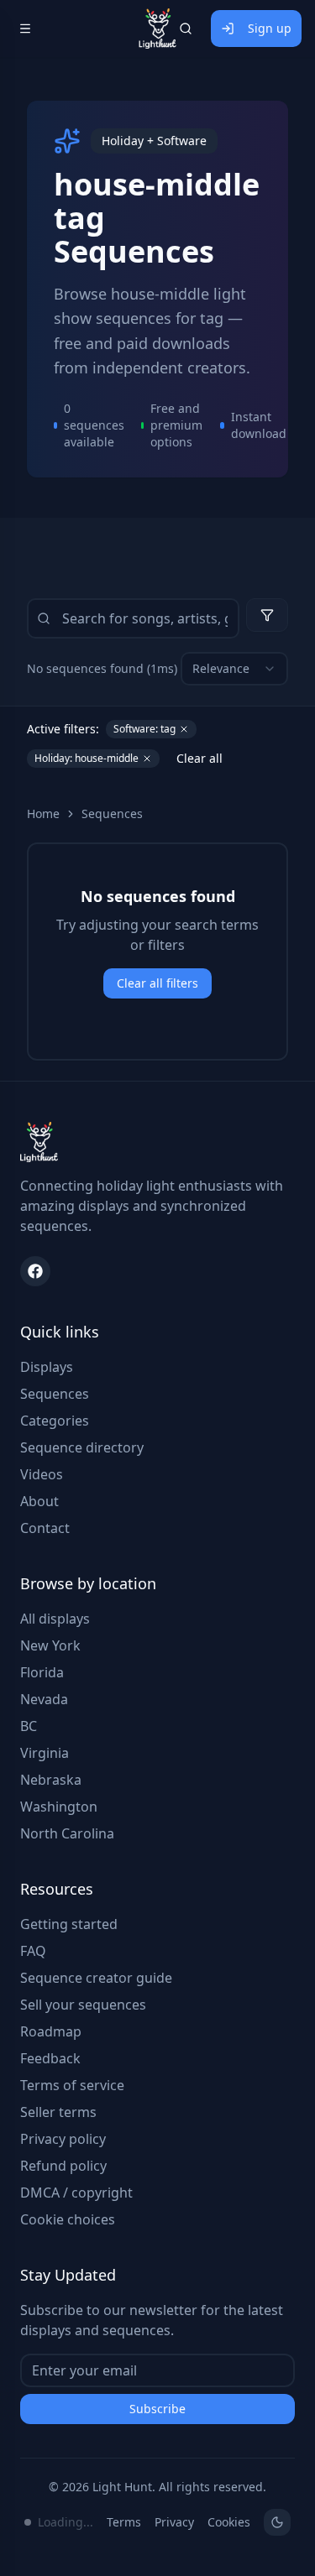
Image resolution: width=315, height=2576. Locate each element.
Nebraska (51, 1780)
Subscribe (157, 2409)
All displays (55, 1619)
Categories (55, 1421)
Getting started (69, 1924)
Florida (42, 1672)
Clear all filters (157, 983)
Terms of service (72, 2085)
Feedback (50, 2058)
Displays (47, 1367)
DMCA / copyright (76, 2193)
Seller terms (58, 2112)
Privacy (174, 2522)
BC (29, 1726)
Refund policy (63, 2166)
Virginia (45, 1753)
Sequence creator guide (96, 1978)
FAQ (33, 1951)
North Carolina (67, 1833)
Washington (59, 1807)
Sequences (112, 813)
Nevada (44, 1699)
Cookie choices (68, 2219)
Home (43, 813)
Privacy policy (63, 2139)
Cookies (229, 2522)
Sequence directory (82, 1447)
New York (50, 1645)
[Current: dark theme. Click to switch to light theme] (277, 2522)
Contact (45, 1528)
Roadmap (51, 2031)
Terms (124, 2522)
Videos (42, 1474)
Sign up (270, 28)
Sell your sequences (83, 2005)
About (39, 1501)
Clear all (199, 758)
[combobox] (234, 669)
